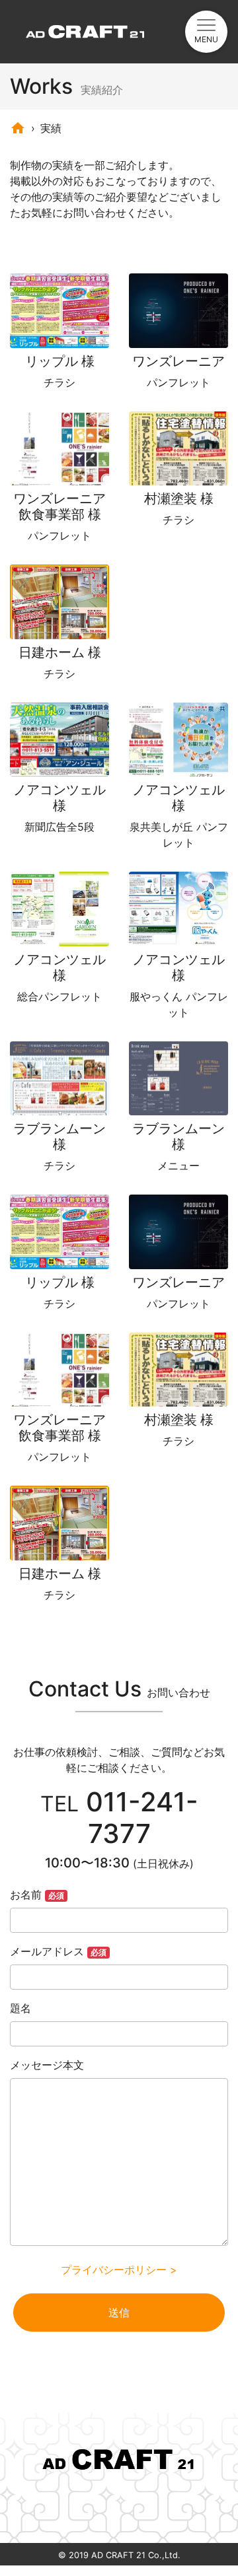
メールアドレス (58, 1951)
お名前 (37, 1895)
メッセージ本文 (47, 2065)
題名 (20, 2008)
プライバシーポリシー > (119, 2270)
